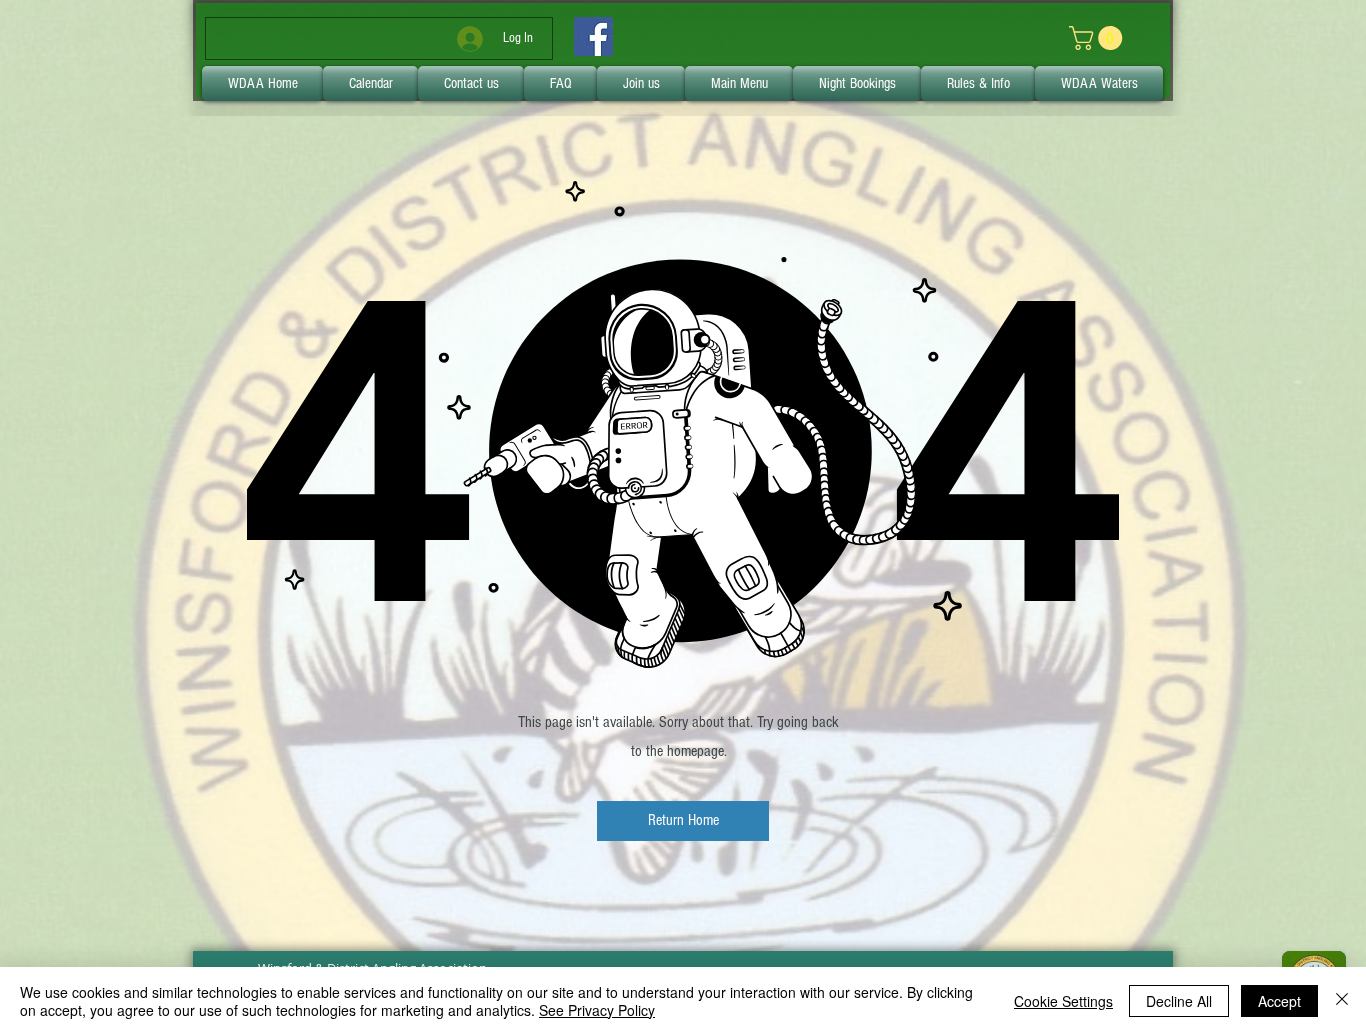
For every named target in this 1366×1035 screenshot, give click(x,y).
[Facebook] (593, 36)
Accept (1279, 1001)
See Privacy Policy (597, 1010)
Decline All (1179, 1001)
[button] (683, 821)
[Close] (1342, 1001)
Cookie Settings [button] (1063, 1001)
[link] (1098, 38)
